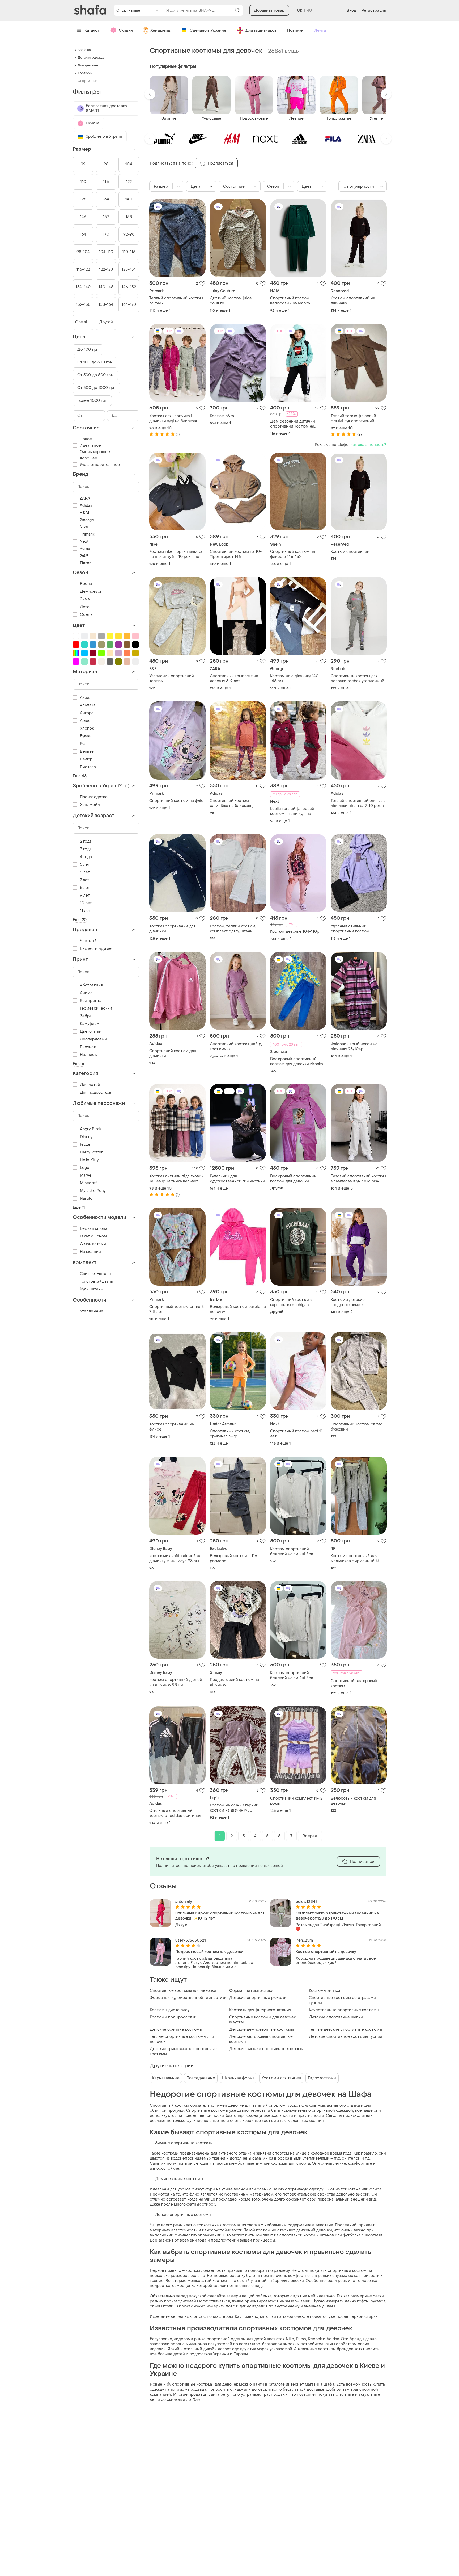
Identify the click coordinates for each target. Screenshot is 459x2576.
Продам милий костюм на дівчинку (234, 1682)
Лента (320, 30)
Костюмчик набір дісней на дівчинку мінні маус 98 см (175, 1558)
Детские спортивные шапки (336, 2017)
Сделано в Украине (208, 30)
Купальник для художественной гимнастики (237, 1179)
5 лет (85, 865)
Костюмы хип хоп (325, 1991)
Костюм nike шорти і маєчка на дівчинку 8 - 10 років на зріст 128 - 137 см (176, 554)
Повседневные (201, 2078)
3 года (86, 849)
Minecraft (89, 1183)
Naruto (86, 1199)
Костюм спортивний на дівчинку (353, 301)
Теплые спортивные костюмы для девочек (182, 2039)
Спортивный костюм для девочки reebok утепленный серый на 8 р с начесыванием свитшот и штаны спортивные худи (358, 679)
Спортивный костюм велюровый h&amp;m (290, 301)
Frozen (86, 1145)
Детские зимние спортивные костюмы (266, 2049)
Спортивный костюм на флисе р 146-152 (293, 554)
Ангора (87, 713)
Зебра (86, 1016)
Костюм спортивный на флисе (172, 1427)
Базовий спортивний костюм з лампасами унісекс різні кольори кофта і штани (358, 1179)
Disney (86, 1137)
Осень (86, 615)
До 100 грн (88, 350)
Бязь (84, 744)
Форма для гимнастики (251, 1991)
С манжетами (93, 1244)
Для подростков (96, 1092)
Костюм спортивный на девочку (326, 1952)
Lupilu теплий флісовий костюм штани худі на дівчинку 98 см (292, 811)
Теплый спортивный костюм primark (176, 301)
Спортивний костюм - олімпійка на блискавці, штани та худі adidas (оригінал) (232, 803)
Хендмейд (160, 30)
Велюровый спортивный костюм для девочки (293, 1179)
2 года (86, 841)
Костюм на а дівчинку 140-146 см (295, 679)
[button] (150, 94)
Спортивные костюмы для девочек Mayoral (262, 2020)
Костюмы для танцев (281, 2078)
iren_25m (304, 1940)
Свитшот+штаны (96, 1274)
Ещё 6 (79, 1064)
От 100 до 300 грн (95, 362)
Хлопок (87, 728)
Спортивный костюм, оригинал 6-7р (230, 1434)
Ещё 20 (80, 920)
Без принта (91, 1001)
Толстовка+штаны (97, 1281)
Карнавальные (166, 2078)
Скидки (126, 30)
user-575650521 (191, 1940)
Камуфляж (90, 1024)
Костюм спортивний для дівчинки (173, 929)
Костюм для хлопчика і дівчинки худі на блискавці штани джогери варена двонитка (174, 419)
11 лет (85, 911)
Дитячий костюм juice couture (231, 301)
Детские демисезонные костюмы (262, 2029)
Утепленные (92, 1311)
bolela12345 (307, 1902)
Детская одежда (91, 58)
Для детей (90, 1085)
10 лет (86, 903)
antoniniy (184, 1902)
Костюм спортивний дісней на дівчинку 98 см (176, 1682)
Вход (351, 11)
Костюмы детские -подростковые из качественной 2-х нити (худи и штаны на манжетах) (358, 1302)
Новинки (295, 30)
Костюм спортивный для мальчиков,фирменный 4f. (355, 1558)
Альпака (88, 705)
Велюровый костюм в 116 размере (233, 1558)
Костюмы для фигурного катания (260, 2010)
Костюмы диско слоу (170, 2010)
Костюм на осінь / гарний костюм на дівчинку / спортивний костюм (234, 1808)
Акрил (86, 698)
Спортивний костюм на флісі (177, 801)
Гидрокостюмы (322, 2078)
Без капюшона (94, 1229)
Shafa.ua (84, 50)
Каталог (92, 30)
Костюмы (85, 73)
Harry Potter (91, 1152)
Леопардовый (93, 1039)
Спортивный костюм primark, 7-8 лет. (177, 1309)
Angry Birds (91, 1129)
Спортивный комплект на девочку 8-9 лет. (234, 679)
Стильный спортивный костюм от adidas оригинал (175, 1813)
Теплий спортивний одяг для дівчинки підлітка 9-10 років (358, 803)
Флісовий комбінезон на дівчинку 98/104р (354, 1047)
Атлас (85, 721)
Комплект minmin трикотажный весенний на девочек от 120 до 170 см (337, 1916)
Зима (85, 599)
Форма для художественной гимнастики (188, 1998)
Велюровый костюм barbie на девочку (238, 1309)
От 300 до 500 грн (95, 375)
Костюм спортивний (350, 552)
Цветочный (91, 1032)
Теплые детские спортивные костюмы (345, 2029)
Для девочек (88, 65)
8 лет (85, 888)
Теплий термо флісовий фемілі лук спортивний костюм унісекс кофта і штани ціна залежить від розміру (354, 419)
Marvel (86, 1175)
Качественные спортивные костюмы (344, 2010)
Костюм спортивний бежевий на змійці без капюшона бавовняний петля (298, 1552)
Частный (88, 941)
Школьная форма (238, 2078)
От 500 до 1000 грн (96, 388)
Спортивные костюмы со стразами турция (342, 2000)
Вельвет (88, 752)
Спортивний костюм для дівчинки (173, 1053)
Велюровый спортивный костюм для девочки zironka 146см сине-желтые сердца (297, 1061)
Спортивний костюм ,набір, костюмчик (236, 1047)
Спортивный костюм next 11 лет (296, 1434)
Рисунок (88, 1047)
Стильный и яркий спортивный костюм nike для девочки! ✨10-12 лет (220, 1916)
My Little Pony (93, 1191)
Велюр (86, 759)
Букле (85, 736)
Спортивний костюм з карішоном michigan (291, 1302)
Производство (94, 797)
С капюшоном (93, 1236)
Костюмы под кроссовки (173, 2017)
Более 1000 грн (92, 401)
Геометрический (96, 1008)
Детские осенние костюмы (176, 2029)
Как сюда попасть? (368, 445)
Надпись (88, 1055)
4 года (86, 857)
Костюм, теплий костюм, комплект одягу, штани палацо (233, 929)
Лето (85, 607)
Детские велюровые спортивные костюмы (261, 2039)
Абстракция (91, 985)
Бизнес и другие (96, 949)
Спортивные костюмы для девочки (183, 1991)
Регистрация (374, 11)
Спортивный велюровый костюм (354, 1683)
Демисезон (91, 591)
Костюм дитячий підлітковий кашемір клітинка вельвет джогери (177, 1179)
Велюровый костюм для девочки (353, 1801)
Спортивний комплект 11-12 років (296, 1801)
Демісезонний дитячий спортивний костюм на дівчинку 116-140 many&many (297, 424)
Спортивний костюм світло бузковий (357, 1427)
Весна (86, 584)
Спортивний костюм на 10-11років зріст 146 (236, 554)
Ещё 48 (80, 776)
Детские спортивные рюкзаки (258, 1998)
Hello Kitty (89, 1160)
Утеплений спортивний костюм (172, 679)
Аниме (86, 993)
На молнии (90, 1252)
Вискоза (88, 767)
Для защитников (261, 30)
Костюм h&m (222, 416)
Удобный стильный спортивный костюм (350, 929)
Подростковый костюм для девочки (209, 1952)
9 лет (85, 895)
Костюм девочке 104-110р (295, 932)
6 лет (85, 872)
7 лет (85, 880)
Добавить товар (269, 11)
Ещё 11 (79, 1208)
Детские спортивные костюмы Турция (345, 2037)
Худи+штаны (92, 1289)
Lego (85, 1168)
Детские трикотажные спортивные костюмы (183, 2051)
